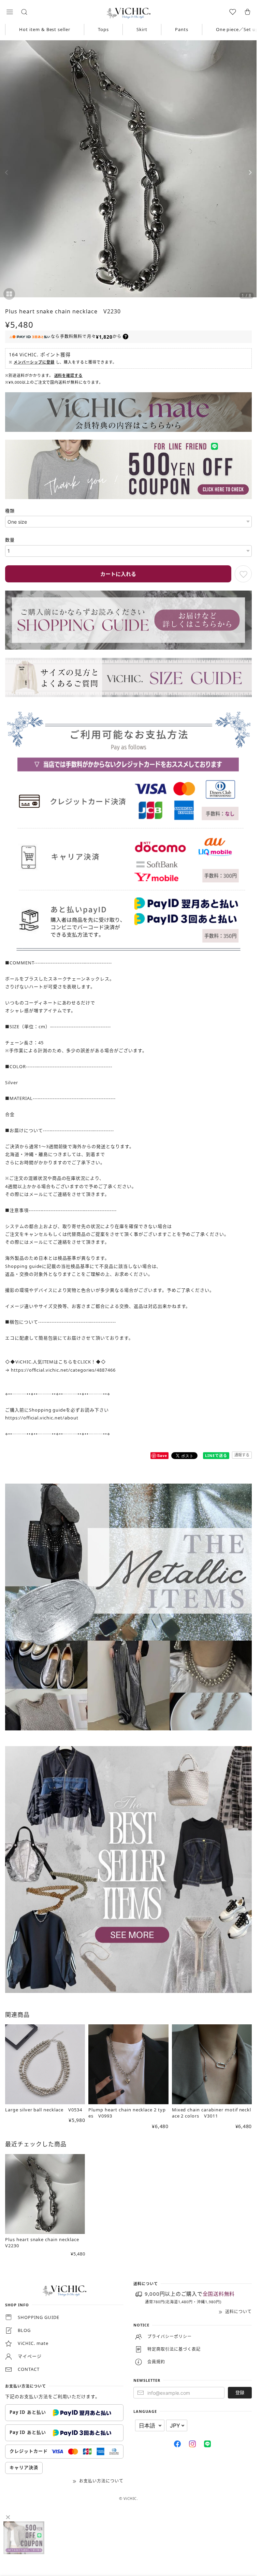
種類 (10, 511)
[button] (10, 12)
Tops (103, 29)
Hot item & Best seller (45, 29)
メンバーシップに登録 (34, 362)
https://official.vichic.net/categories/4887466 (63, 1370)
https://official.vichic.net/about (42, 1418)
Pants (182, 29)
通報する (242, 1455)
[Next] (250, 172)
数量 (10, 540)
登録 (240, 2392)
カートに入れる (118, 574)
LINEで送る (216, 1455)
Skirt (142, 29)
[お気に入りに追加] (243, 574)
